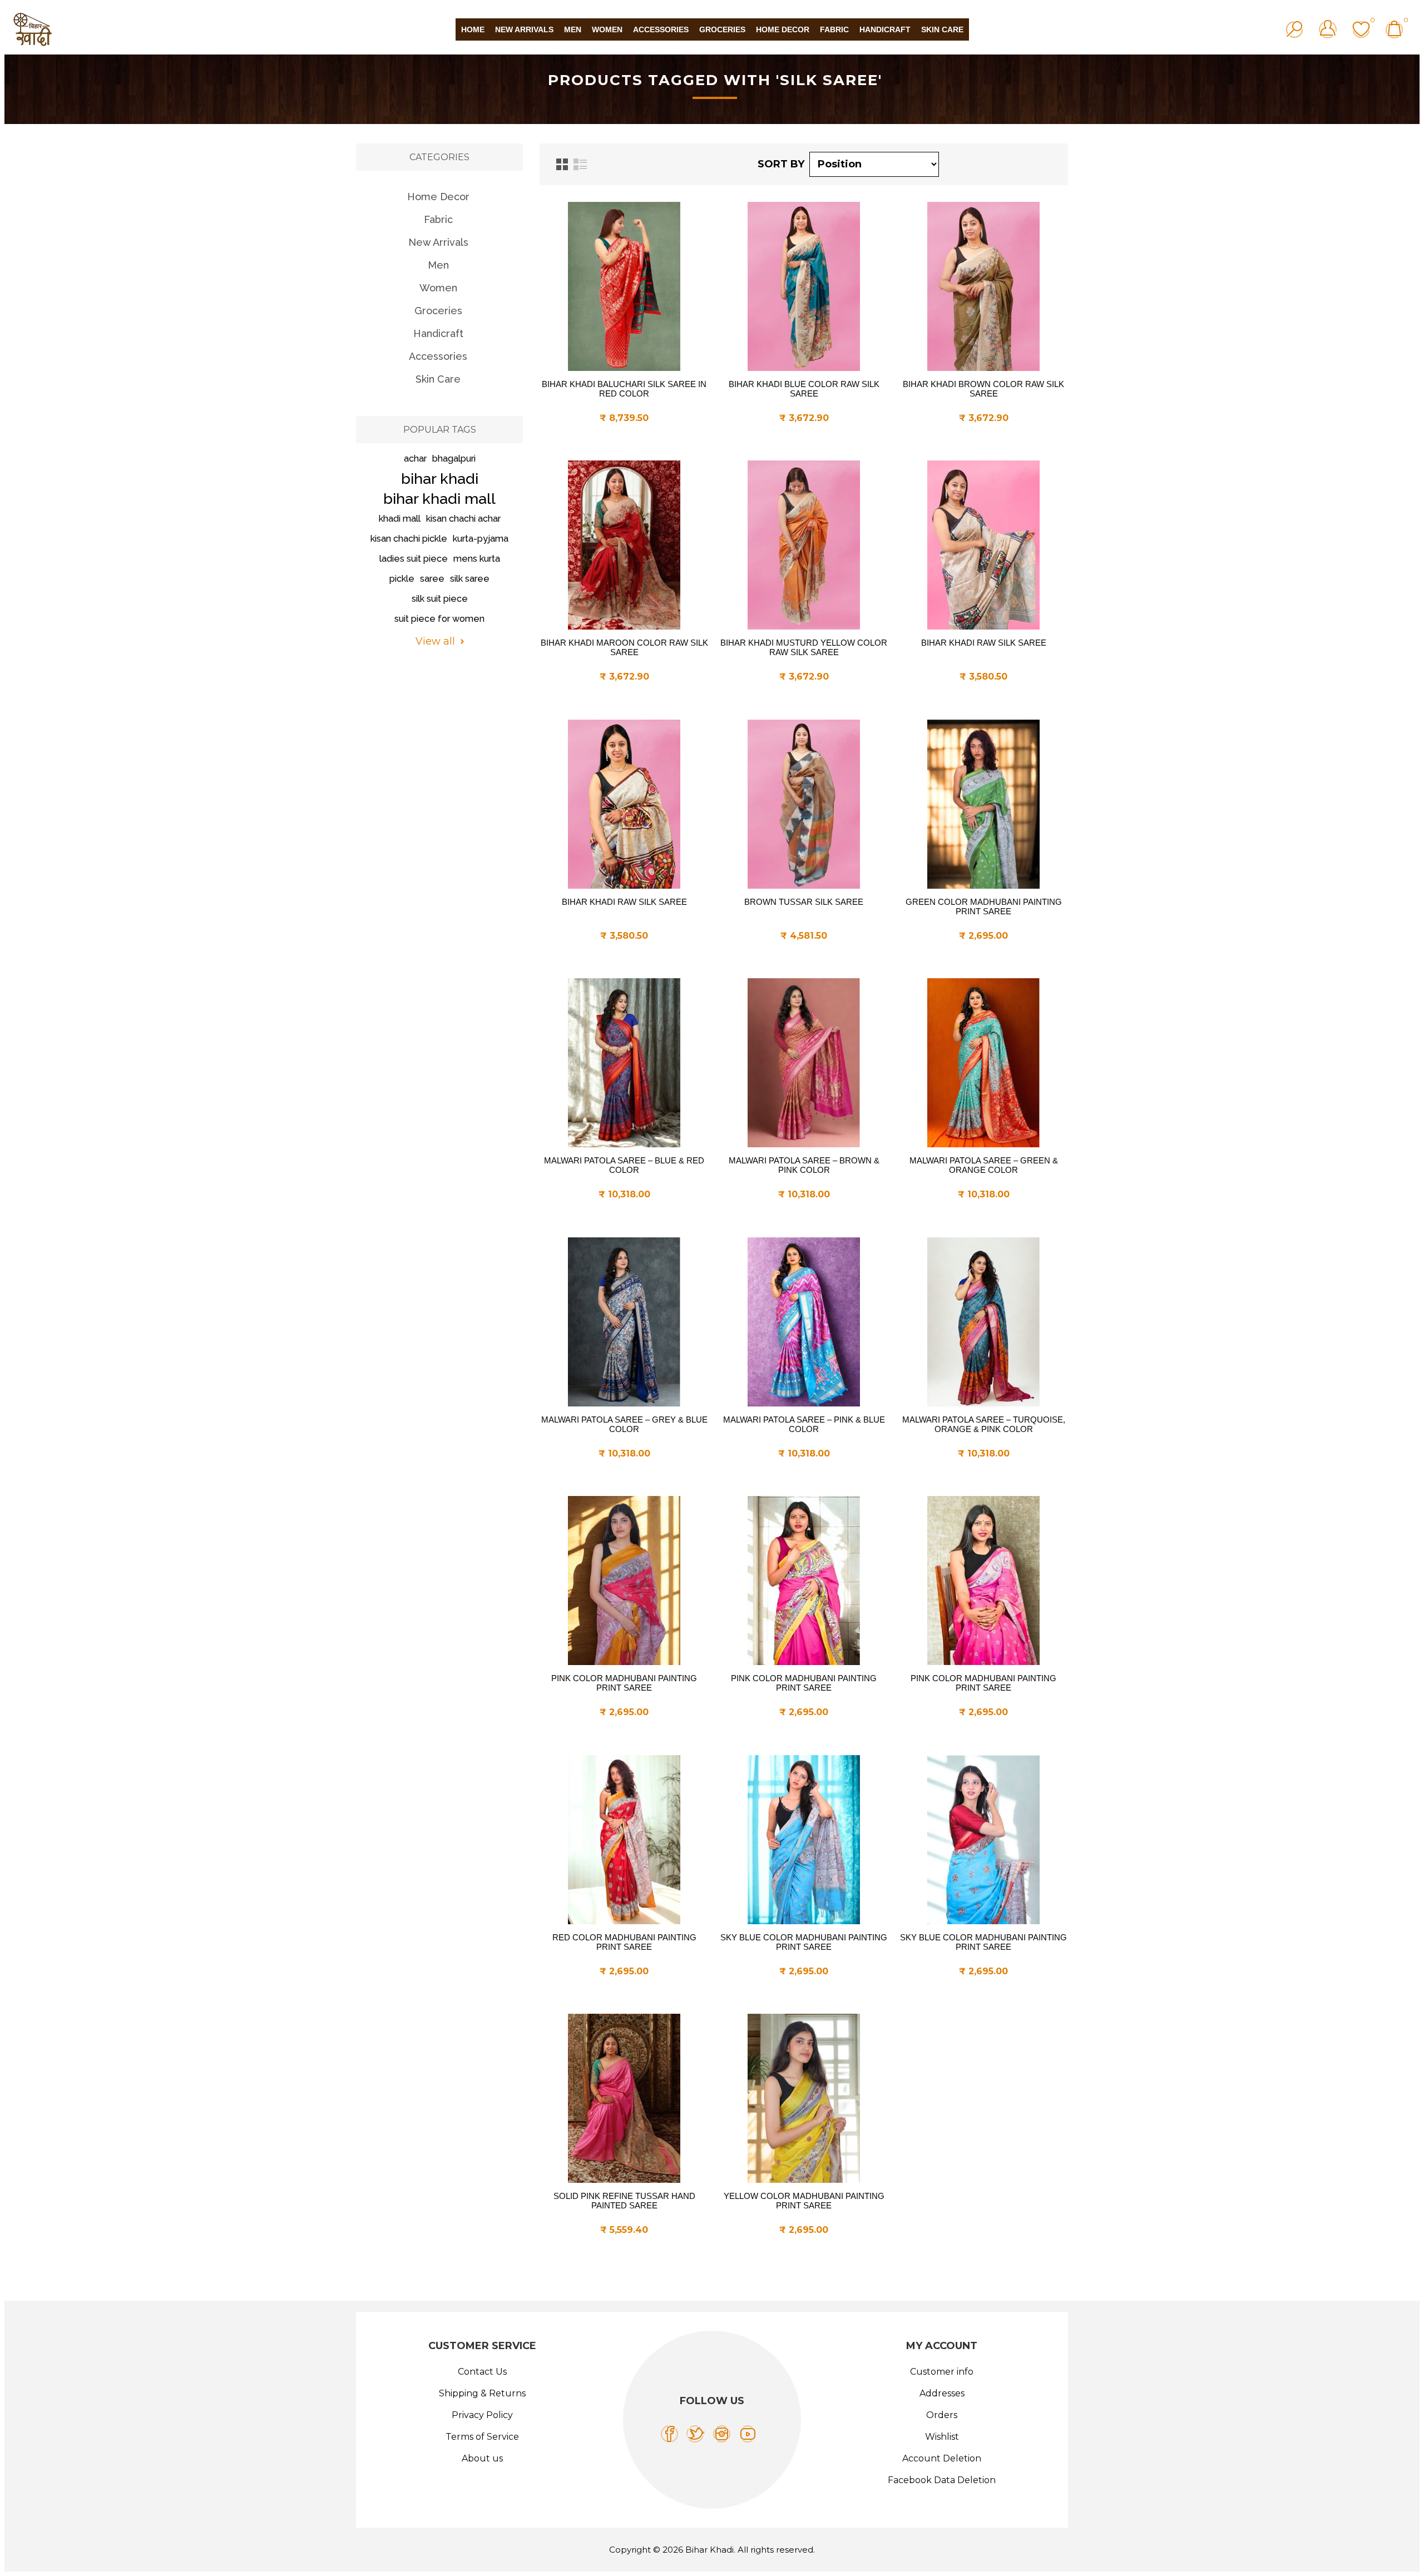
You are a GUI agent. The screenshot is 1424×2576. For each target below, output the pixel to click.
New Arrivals (438, 242)
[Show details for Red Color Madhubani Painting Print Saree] (624, 1840)
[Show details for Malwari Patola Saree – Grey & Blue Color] (624, 1322)
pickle (402, 579)
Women (438, 288)
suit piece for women (439, 619)
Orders (942, 2415)
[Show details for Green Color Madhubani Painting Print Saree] (983, 804)
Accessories (438, 356)
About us (482, 2458)
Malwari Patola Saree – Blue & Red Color (624, 1165)
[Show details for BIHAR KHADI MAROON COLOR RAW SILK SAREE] (624, 545)
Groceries (438, 311)
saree (432, 579)
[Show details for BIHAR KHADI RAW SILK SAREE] (983, 545)
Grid (562, 164)
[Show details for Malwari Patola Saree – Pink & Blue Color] (804, 1322)
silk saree (470, 579)
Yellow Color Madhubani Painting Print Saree (804, 2201)
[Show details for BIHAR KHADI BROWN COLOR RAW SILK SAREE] (983, 286)
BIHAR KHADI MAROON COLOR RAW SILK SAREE (624, 647)
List (580, 164)
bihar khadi (440, 479)
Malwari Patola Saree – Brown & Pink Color (804, 1165)
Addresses (942, 2393)
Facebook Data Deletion (942, 2480)
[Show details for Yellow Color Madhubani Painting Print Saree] (804, 2098)
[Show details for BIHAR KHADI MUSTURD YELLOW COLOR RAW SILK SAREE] (804, 545)
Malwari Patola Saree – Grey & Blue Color (624, 1424)
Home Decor (438, 197)
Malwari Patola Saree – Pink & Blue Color (804, 1424)
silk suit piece (440, 599)
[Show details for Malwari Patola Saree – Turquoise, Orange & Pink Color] (983, 1322)
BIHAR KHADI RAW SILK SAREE (984, 643)
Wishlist (942, 2437)
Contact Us (482, 2372)
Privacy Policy (482, 2415)
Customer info (942, 2372)
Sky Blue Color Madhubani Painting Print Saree (804, 1942)
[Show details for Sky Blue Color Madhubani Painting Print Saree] (804, 1840)
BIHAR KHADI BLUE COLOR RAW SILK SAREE (804, 389)
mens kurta (477, 559)
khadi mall (400, 519)
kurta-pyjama (481, 539)
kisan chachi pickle (409, 539)
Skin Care (438, 379)
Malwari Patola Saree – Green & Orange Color (984, 1165)
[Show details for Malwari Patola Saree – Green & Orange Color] (983, 1063)
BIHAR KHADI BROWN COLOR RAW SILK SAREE (983, 389)
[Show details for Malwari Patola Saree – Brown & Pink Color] (804, 1063)
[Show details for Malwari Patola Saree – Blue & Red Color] (624, 1063)
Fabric (438, 219)
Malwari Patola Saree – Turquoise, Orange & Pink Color (984, 1424)
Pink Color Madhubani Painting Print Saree (624, 1683)
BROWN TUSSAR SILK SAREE (804, 902)
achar (415, 459)
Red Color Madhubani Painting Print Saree (624, 1942)
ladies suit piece (414, 559)
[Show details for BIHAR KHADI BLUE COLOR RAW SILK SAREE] (804, 286)
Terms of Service (482, 2437)
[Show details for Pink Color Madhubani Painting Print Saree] (624, 1581)
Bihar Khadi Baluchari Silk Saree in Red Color (624, 389)
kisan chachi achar (463, 519)
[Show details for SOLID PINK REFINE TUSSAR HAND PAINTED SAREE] (624, 2098)
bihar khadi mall (439, 499)
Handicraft (438, 333)
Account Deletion (942, 2458)
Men (438, 265)
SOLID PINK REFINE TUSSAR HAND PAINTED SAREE (624, 2201)
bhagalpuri (454, 459)
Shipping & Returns (482, 2393)
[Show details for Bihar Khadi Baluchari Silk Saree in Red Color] (624, 286)
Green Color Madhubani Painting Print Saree (984, 906)
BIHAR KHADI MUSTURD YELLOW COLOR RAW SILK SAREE (804, 647)
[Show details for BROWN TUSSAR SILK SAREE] (804, 804)
